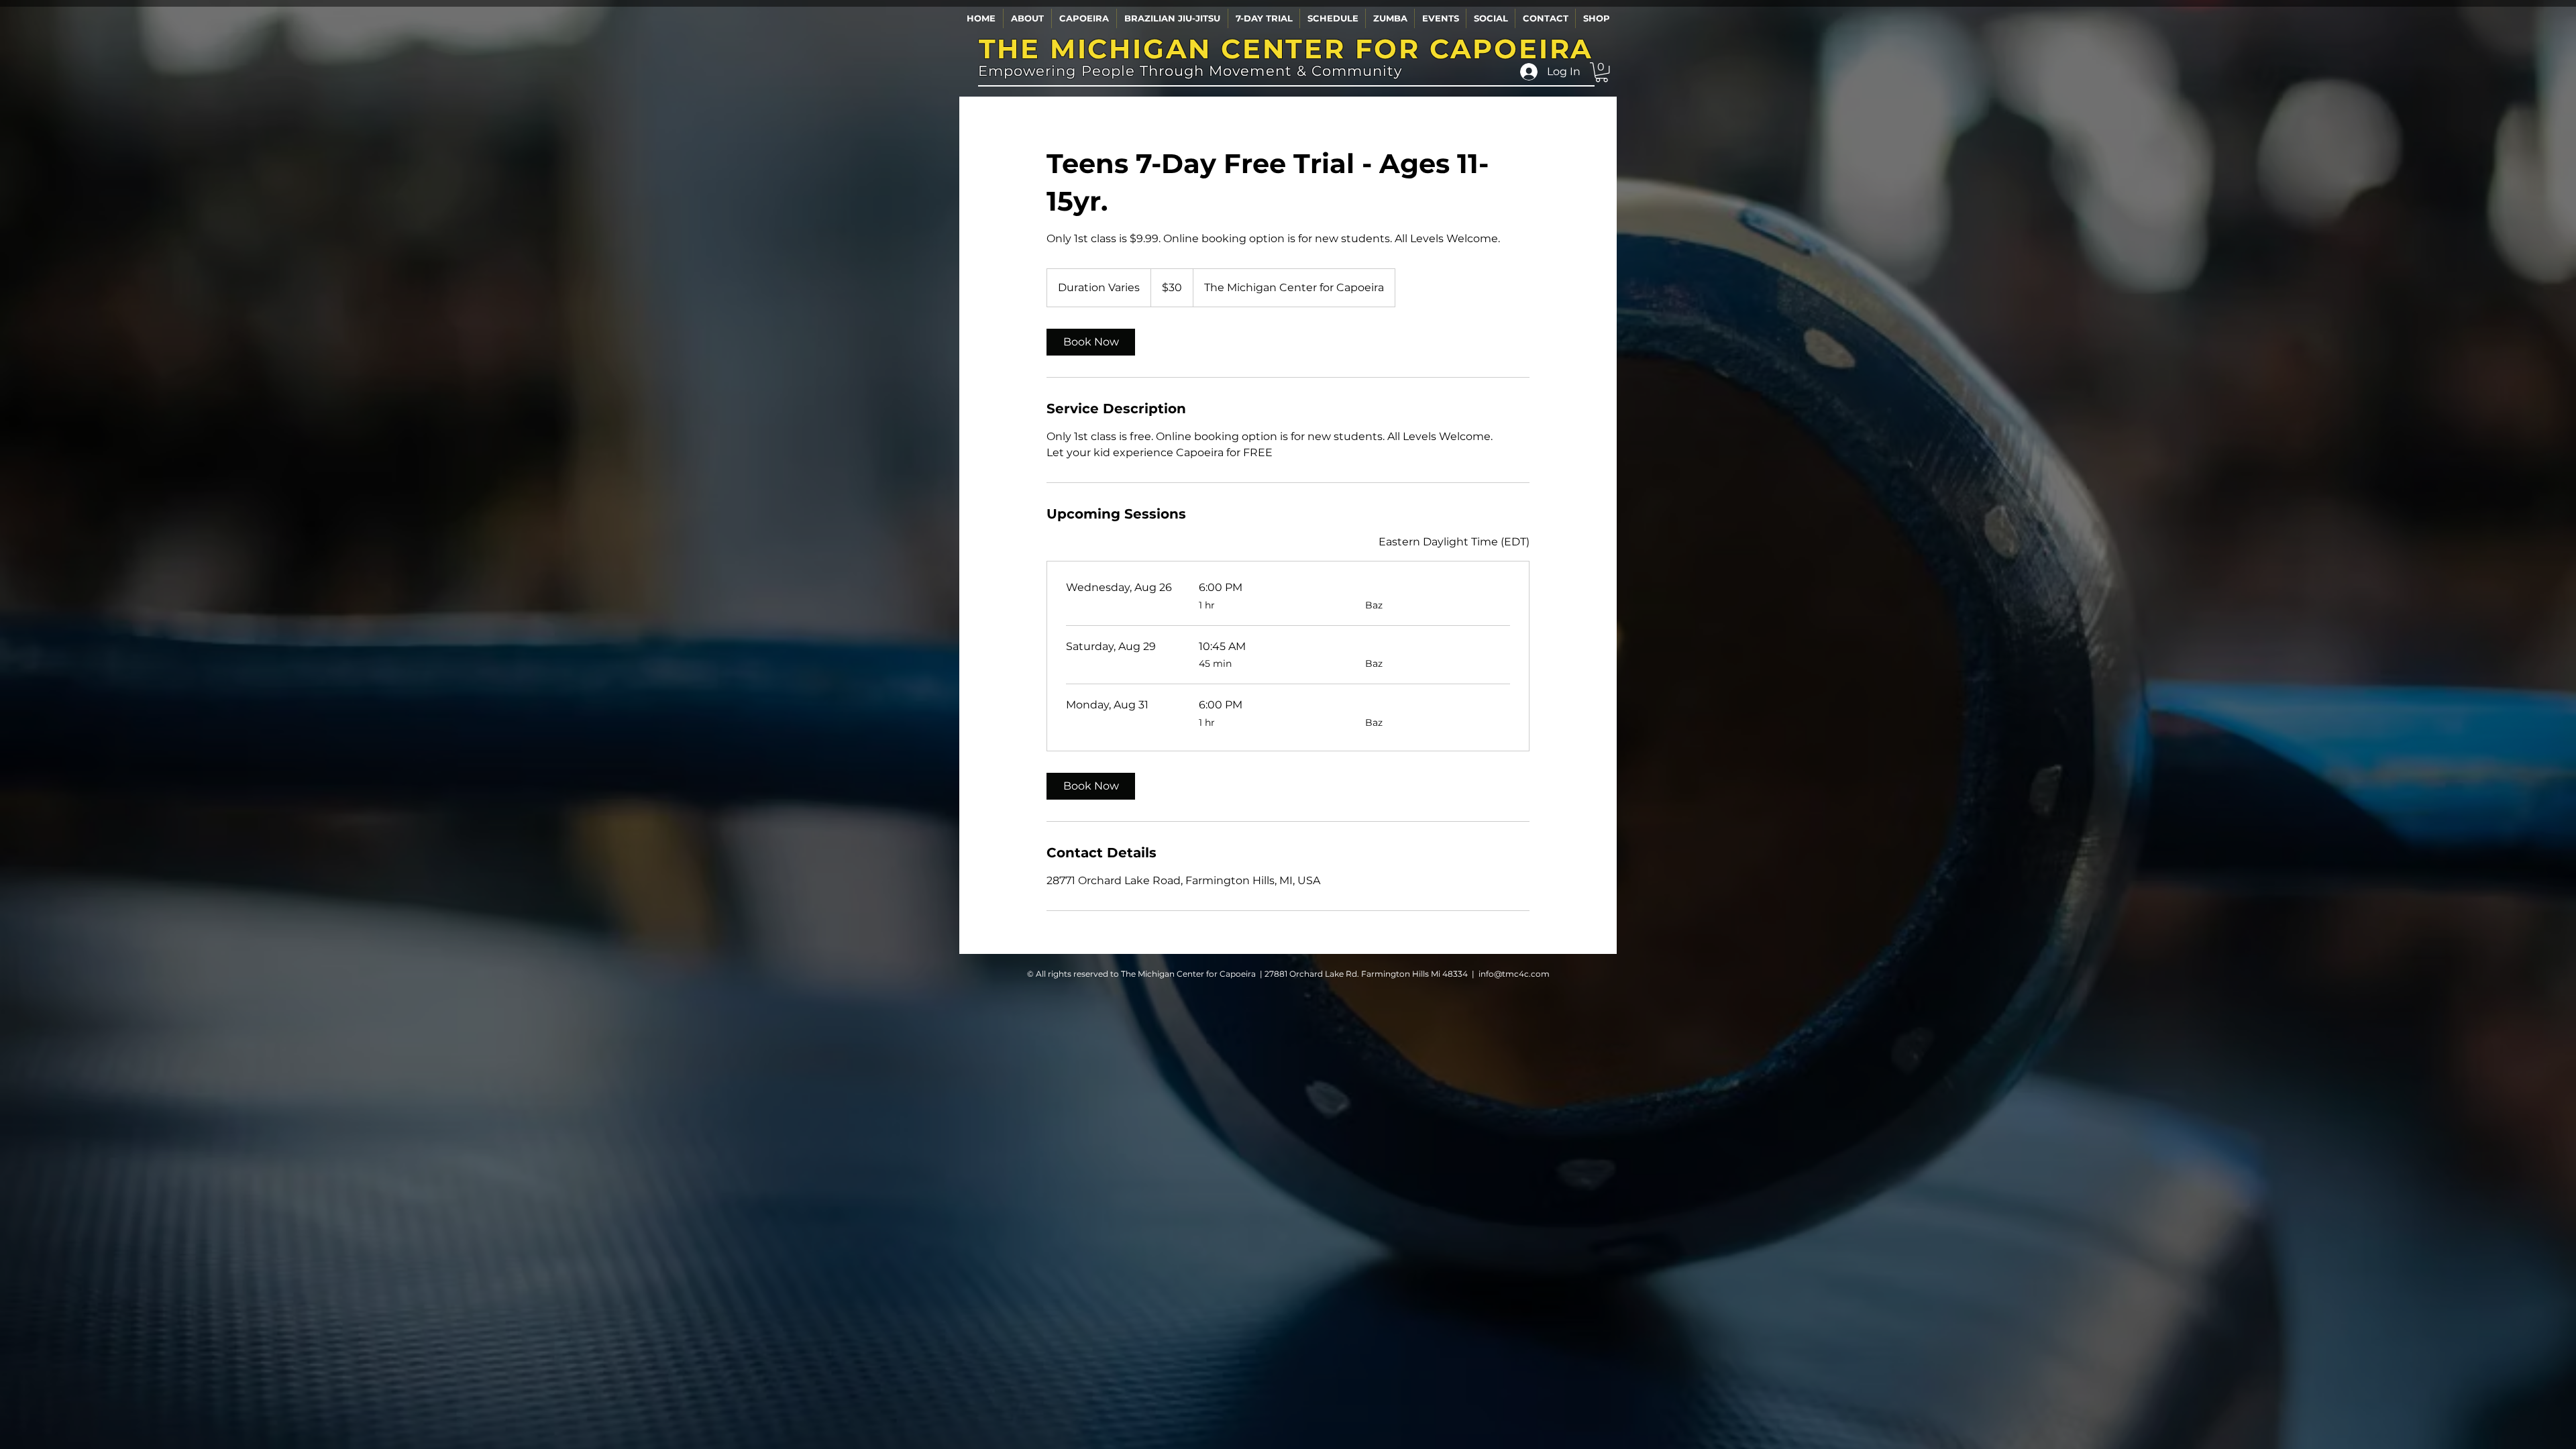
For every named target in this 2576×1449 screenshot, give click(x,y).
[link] (1091, 342)
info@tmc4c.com (1514, 974)
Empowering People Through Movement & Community (1190, 71)
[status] (1454, 542)
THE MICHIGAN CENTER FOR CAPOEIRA (1286, 49)
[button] (1027, 18)
